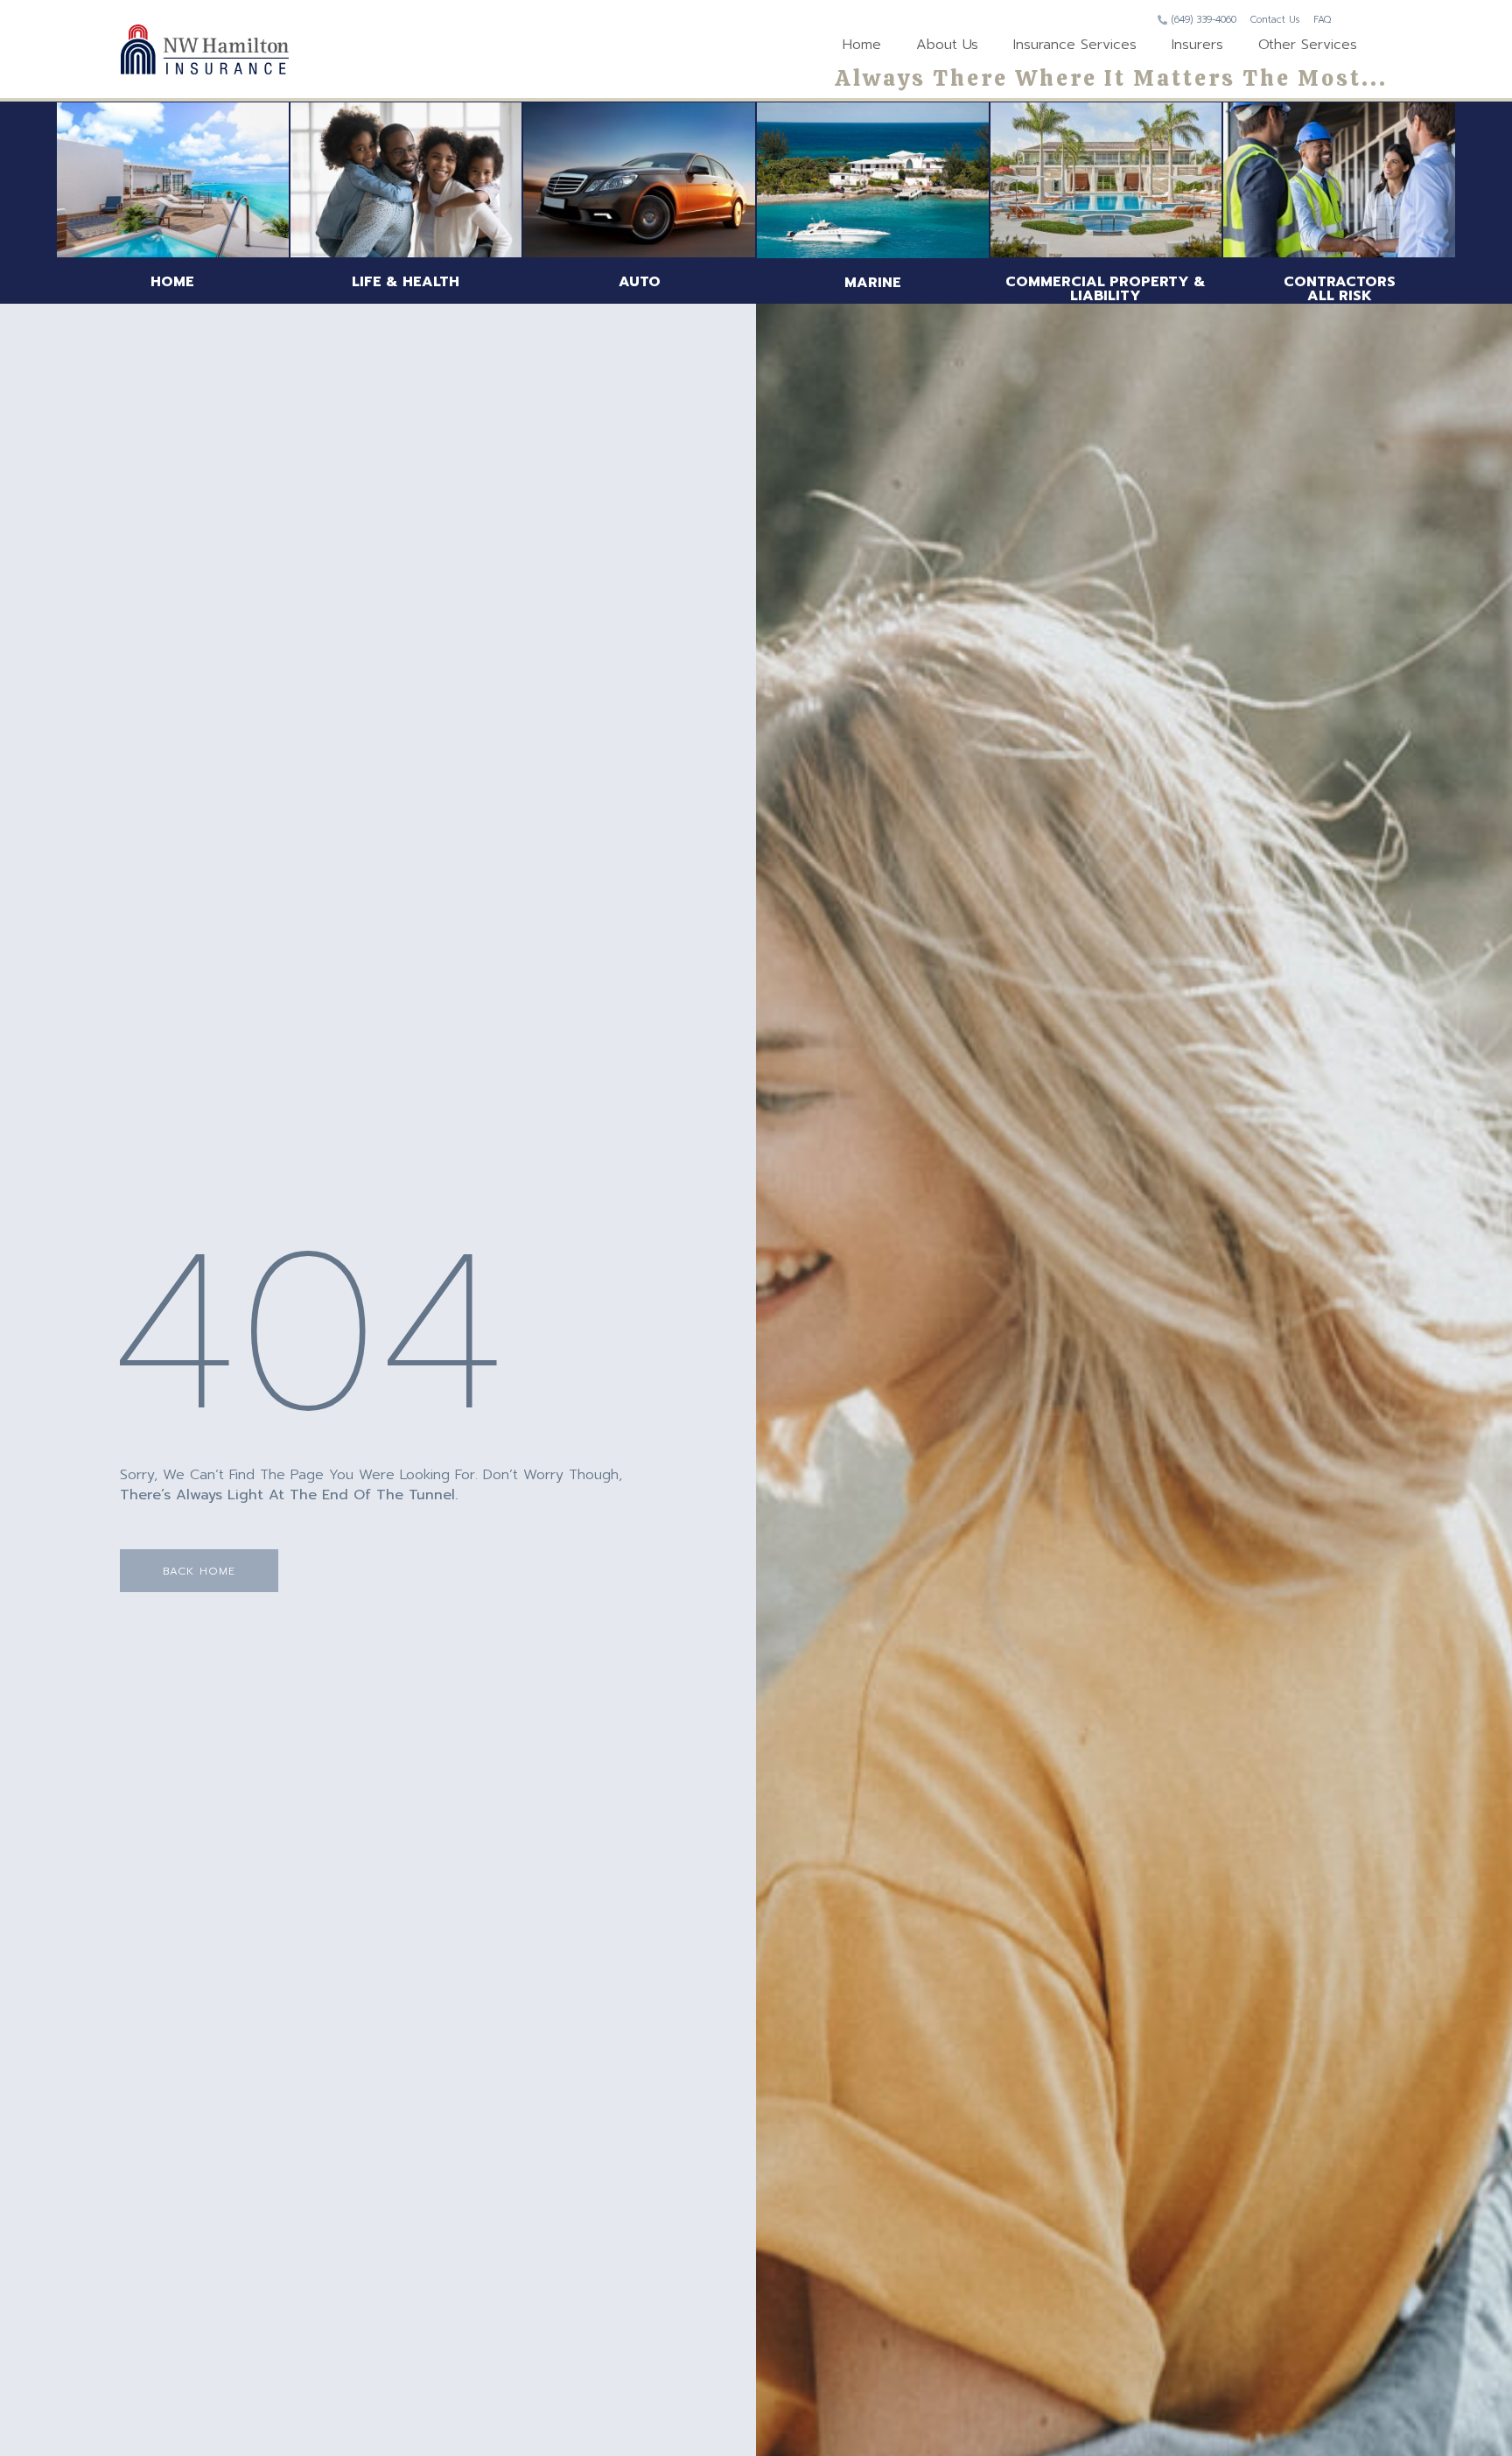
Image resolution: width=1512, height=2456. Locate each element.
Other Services (1308, 45)
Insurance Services (1075, 45)
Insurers (1197, 45)
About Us (947, 45)
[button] (199, 1571)
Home (862, 45)
